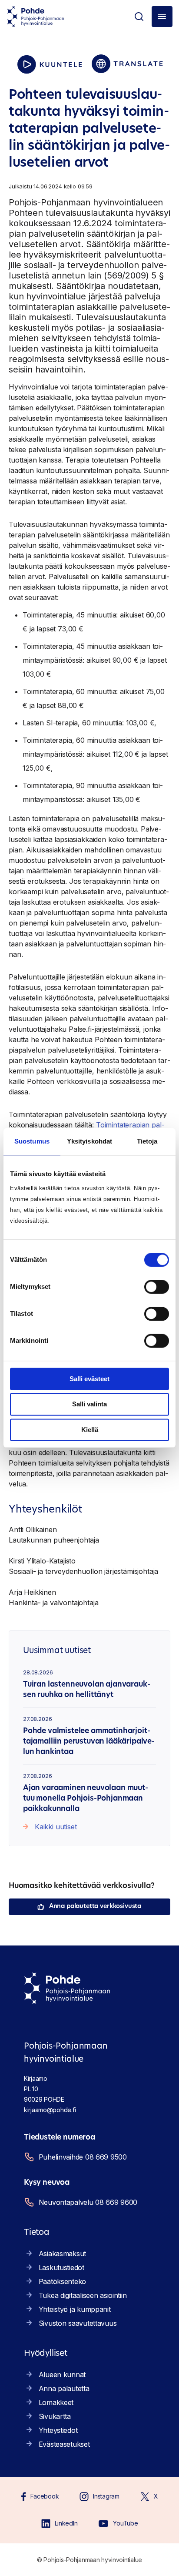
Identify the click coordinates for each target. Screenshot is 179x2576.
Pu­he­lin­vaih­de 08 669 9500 (83, 2157)
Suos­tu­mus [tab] (32, 1141)
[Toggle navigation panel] (162, 17)
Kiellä (90, 1430)
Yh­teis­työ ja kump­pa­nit (75, 2309)
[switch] (157, 1287)
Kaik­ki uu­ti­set (56, 1827)
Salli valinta (89, 1404)
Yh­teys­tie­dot (58, 2430)
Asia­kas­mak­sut (62, 2254)
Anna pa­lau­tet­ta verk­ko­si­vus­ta (95, 1907)
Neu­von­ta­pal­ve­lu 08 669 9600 (88, 2202)
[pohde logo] (36, 17)
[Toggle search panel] (139, 17)
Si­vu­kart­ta (55, 2416)
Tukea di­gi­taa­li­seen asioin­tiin (83, 2295)
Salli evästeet (89, 1379)
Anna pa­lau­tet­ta (64, 2388)
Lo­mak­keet (56, 2402)
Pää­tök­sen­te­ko (62, 2281)
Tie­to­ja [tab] (147, 1141)
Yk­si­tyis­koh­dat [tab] (89, 1141)
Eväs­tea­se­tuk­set (64, 2444)
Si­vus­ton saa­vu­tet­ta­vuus (78, 2323)
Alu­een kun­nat (62, 2375)
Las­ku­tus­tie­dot (61, 2267)
